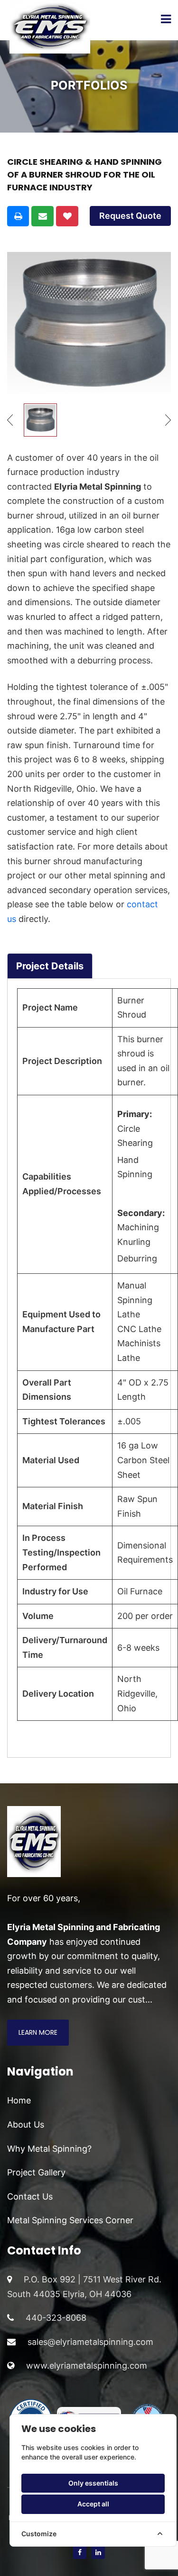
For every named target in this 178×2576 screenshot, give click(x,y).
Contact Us (30, 2196)
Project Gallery (36, 2172)
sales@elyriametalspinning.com (90, 2342)
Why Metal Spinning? (49, 2149)
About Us (26, 2124)
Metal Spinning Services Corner (70, 2220)
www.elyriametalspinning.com (87, 2366)
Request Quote (130, 216)
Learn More (38, 2032)
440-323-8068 (56, 2318)
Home (19, 2100)
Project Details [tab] (50, 966)
